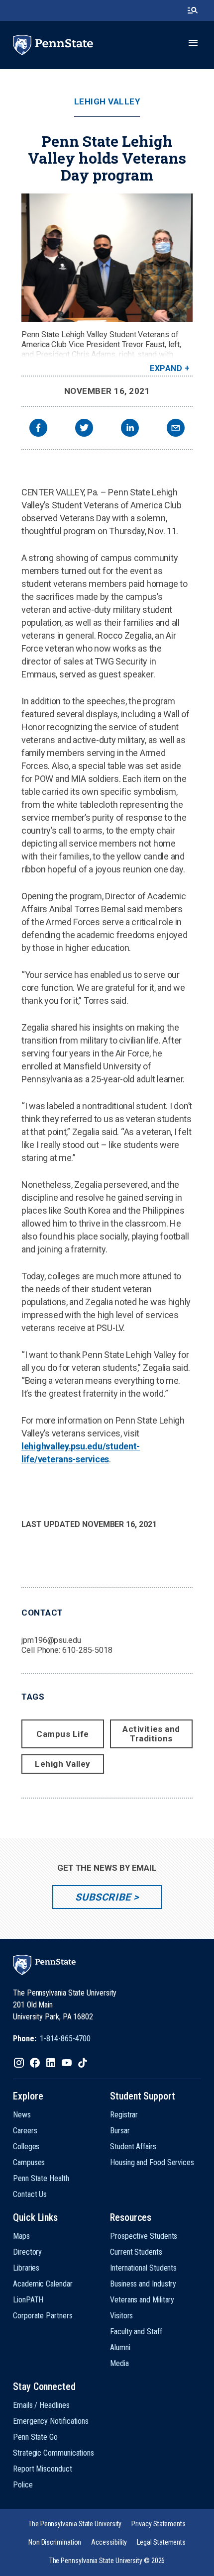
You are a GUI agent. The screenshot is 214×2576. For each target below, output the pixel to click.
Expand (166, 368)
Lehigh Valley (107, 102)
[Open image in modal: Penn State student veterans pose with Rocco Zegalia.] (107, 258)
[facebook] (38, 429)
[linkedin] (130, 429)
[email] (176, 429)
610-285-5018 (87, 1650)
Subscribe (103, 1897)
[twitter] (84, 429)
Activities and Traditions (151, 1734)
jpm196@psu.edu (51, 1640)
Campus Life (63, 1734)
